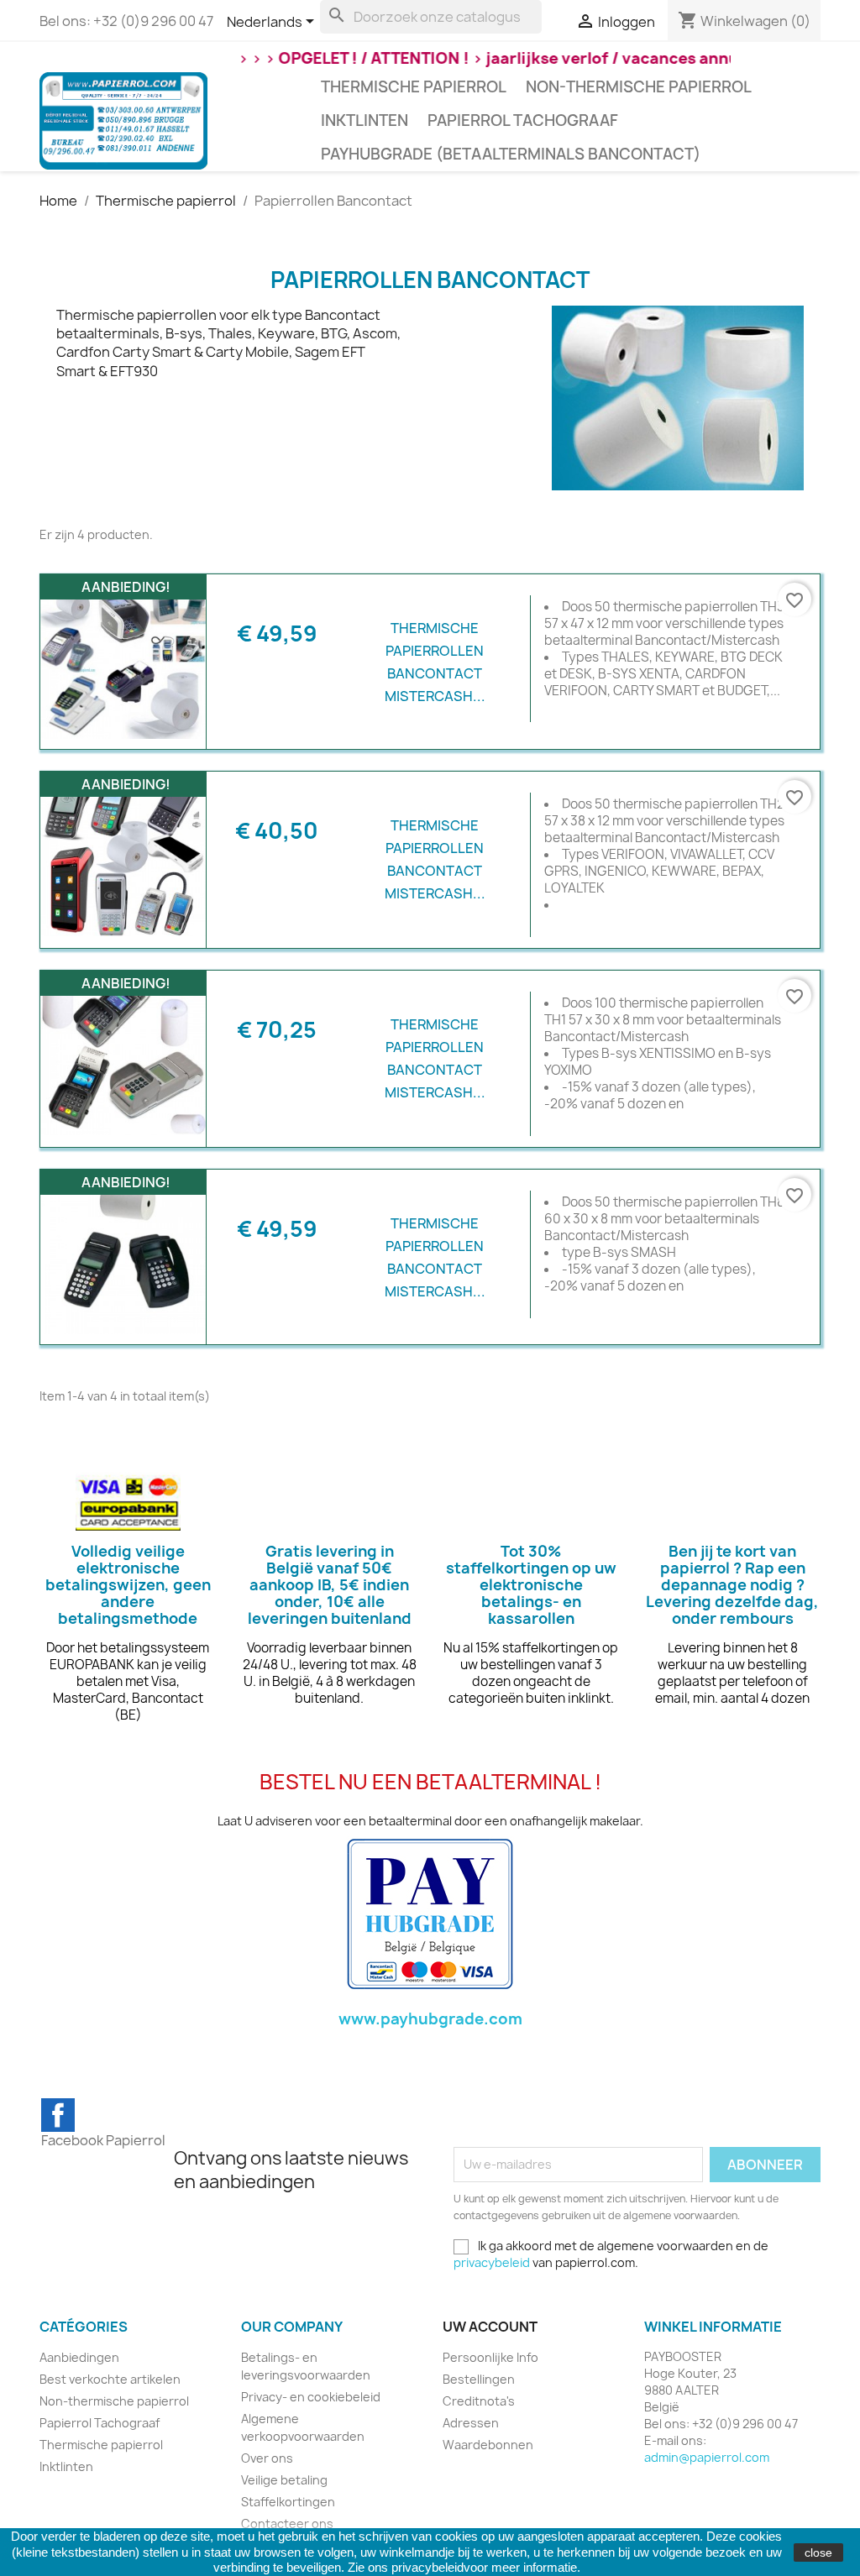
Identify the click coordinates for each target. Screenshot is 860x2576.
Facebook (58, 2115)
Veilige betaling (284, 2480)
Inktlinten (364, 120)
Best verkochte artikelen (110, 2379)
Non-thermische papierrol (639, 87)
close (818, 2552)
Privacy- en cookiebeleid (311, 2397)
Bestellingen (479, 2379)
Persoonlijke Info (490, 2357)
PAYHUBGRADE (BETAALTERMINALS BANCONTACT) (511, 154)
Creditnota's (479, 2401)
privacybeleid (492, 2262)
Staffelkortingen (288, 2502)
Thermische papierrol (414, 87)
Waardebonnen (488, 2445)
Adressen (471, 2423)
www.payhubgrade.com (430, 2019)
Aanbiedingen (79, 2357)
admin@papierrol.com (707, 2457)
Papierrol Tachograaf (523, 120)
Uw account (490, 2327)
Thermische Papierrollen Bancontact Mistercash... (435, 662)
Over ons (267, 2458)
